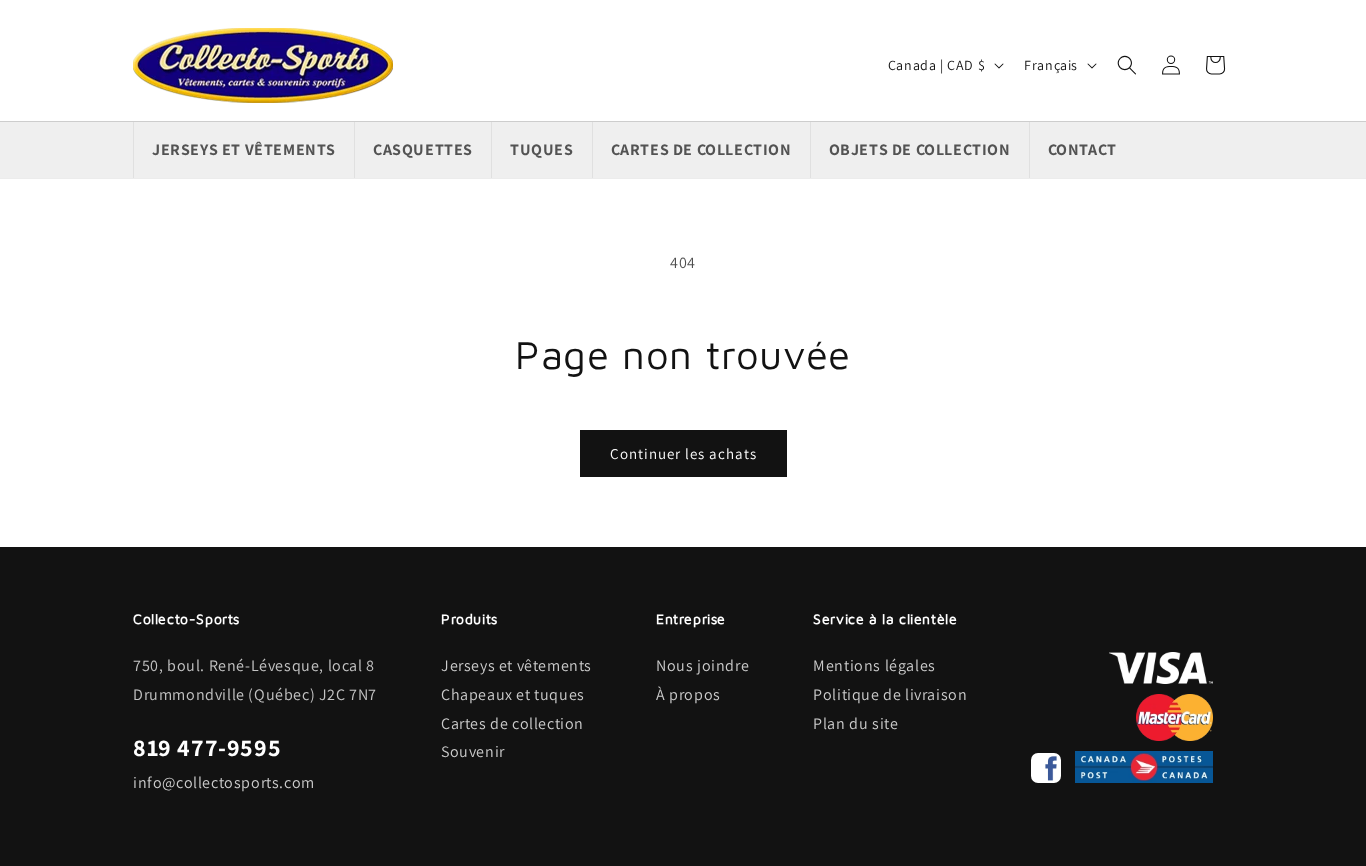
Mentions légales (874, 665)
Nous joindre (702, 665)
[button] (1127, 65)
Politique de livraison (890, 694)
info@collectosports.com (224, 782)
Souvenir (473, 751)
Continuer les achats (683, 453)
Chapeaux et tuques (513, 694)
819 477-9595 (207, 747)
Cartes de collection (512, 723)
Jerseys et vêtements (516, 665)
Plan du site (855, 723)
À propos (688, 694)
